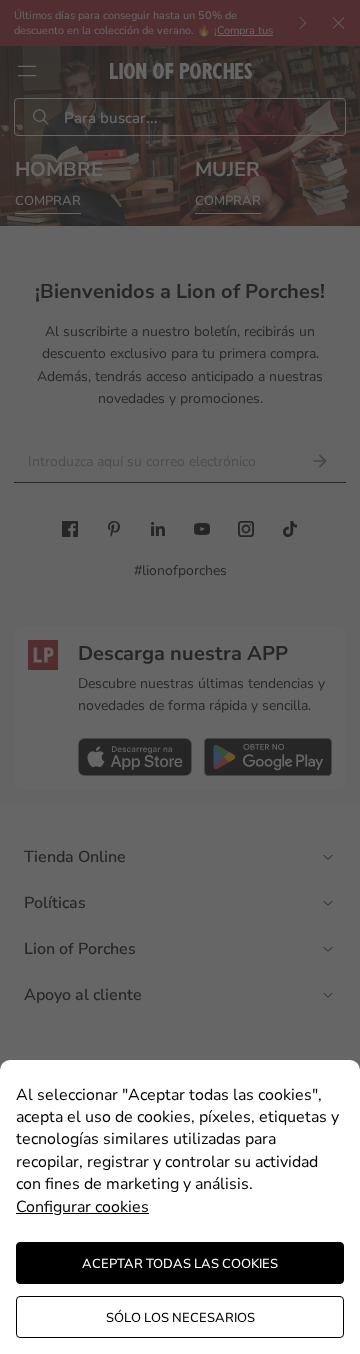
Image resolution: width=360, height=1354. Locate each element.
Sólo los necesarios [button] (180, 1318)
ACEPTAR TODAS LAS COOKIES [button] (180, 1264)
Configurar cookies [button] (82, 1207)
